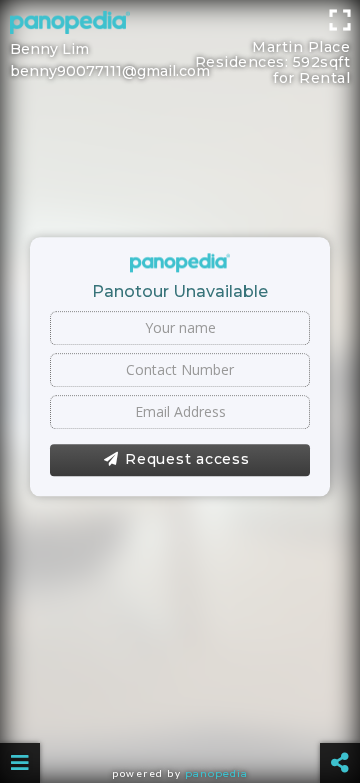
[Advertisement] (180, 25)
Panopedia (216, 773)
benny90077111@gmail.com (110, 71)
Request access (187, 459)
